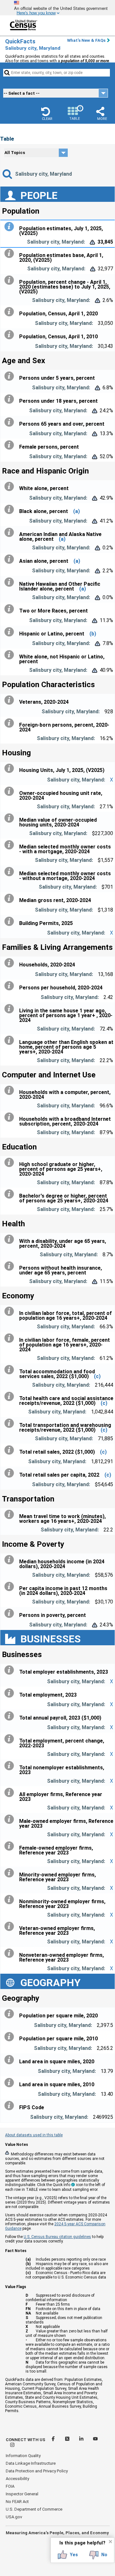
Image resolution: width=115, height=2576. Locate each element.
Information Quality (23, 2456)
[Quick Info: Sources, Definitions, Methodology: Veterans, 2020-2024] (11, 700)
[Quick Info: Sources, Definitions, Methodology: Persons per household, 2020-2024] (11, 986)
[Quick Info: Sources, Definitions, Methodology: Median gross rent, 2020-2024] (11, 899)
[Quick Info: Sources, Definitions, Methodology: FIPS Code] (11, 2106)
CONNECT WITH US (26, 2440)
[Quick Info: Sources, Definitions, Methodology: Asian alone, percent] (11, 559)
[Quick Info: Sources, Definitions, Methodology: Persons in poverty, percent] (11, 1613)
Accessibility (17, 2479)
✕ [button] (110, 2542)
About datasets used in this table (34, 2135)
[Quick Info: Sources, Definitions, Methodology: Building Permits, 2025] (11, 921)
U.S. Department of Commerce (34, 2509)
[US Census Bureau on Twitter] (68, 2440)
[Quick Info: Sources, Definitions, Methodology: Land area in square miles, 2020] (11, 2060)
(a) (77, 511)
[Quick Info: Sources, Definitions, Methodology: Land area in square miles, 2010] (11, 2083)
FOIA (10, 2486)
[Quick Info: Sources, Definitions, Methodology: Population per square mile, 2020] (11, 2014)
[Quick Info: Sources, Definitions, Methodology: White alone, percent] (11, 487)
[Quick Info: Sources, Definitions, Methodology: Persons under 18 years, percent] (11, 399)
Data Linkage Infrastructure (31, 2463)
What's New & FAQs (86, 40)
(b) (93, 634)
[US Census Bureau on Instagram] (12, 2446)
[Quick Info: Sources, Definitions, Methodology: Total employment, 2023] (11, 1693)
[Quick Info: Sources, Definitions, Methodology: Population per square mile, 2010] (11, 2037)
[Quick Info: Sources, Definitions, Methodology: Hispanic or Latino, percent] (11, 632)
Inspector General (22, 2494)
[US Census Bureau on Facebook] (54, 2440)
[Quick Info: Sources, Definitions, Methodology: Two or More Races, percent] (11, 609)
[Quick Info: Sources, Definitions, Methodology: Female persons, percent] (11, 445)
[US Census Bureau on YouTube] (95, 2440)
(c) (97, 1376)
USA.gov (14, 2517)
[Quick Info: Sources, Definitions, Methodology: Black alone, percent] (11, 510)
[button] (47, 114)
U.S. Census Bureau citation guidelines (57, 2237)
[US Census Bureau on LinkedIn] (82, 2440)
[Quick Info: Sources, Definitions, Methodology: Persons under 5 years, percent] (11, 376)
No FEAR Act (17, 2502)
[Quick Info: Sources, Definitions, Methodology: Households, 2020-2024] (11, 963)
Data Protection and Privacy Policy (37, 2471)
